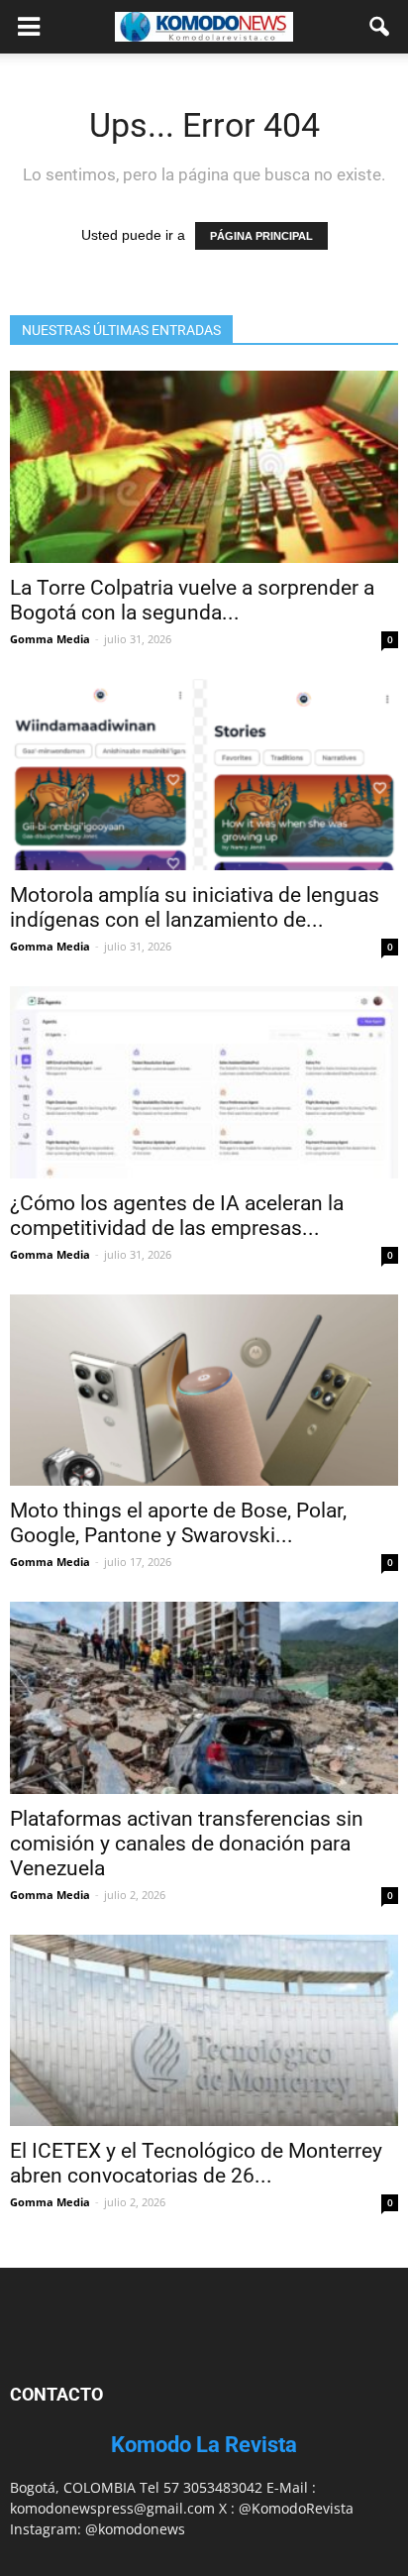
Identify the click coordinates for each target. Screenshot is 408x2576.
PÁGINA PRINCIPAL (261, 236)
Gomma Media (50, 639)
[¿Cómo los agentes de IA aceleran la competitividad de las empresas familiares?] (204, 1082)
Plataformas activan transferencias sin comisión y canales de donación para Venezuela (187, 1844)
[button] (380, 27)
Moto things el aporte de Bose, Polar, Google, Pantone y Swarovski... (178, 1523)
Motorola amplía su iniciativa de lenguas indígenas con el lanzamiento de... (195, 907)
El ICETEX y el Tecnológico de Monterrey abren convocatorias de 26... (196, 2163)
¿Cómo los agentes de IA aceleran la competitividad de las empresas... (177, 1216)
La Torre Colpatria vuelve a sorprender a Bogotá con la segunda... (192, 600)
